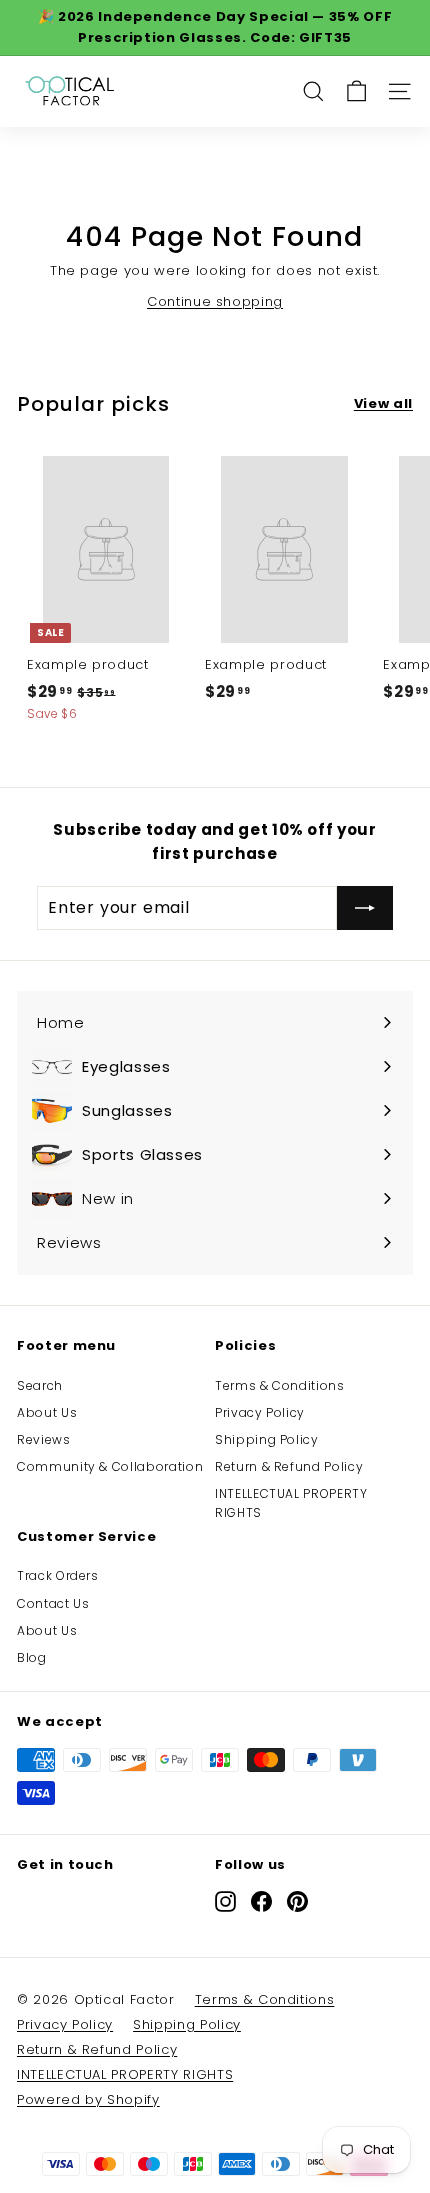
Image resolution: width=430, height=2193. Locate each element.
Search (40, 1385)
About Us (47, 1412)
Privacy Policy (260, 1412)
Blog (32, 1657)
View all (383, 403)
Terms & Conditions (280, 1385)
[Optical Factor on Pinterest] (297, 1901)
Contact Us (53, 1603)
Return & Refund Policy (289, 1466)
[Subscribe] (365, 908)
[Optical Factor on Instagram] (225, 1901)
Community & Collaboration (110, 1466)
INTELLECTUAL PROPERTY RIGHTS (291, 1503)
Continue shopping (215, 301)
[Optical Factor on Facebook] (261, 1901)
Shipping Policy (267, 1439)
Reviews (44, 1439)
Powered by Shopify (88, 2099)
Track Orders (58, 1575)
